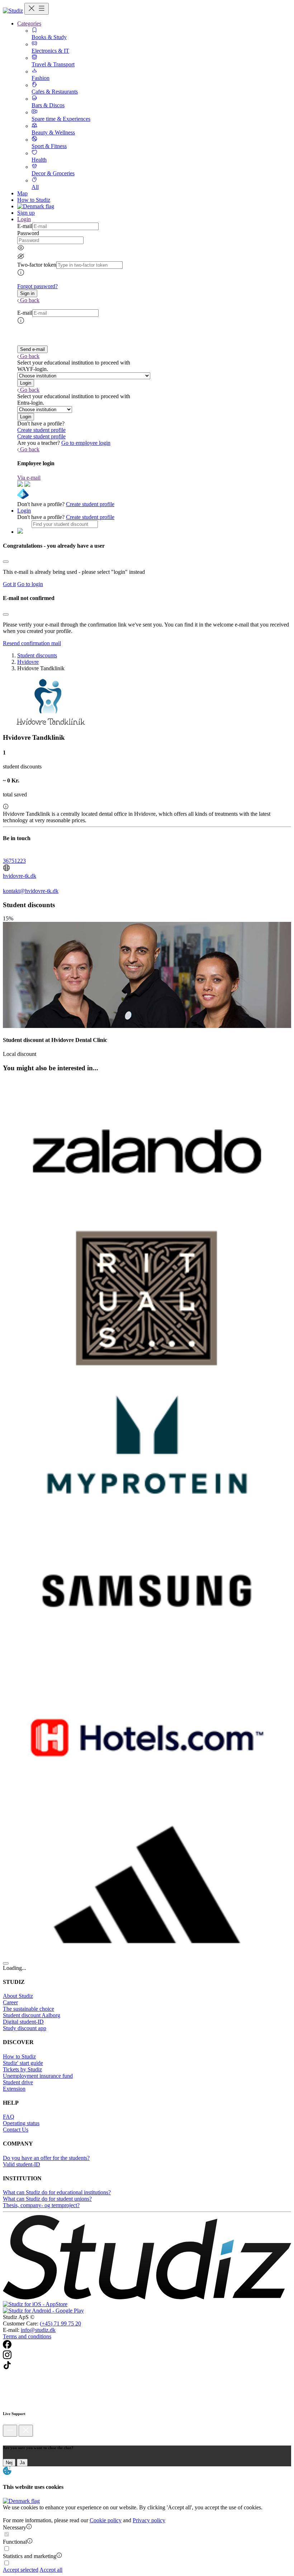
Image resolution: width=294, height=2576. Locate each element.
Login (24, 511)
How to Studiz (34, 200)
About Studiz (18, 1996)
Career (10, 2002)
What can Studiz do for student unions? (47, 2199)
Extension (14, 2089)
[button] (27, 293)
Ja (22, 2463)
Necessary (15, 2527)
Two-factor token (37, 265)
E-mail (25, 226)
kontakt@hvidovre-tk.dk (31, 891)
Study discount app (25, 2028)
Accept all (51, 2570)
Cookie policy (106, 2520)
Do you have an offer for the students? (46, 2158)
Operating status (21, 2123)
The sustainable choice (29, 2009)
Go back (30, 300)
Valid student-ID (22, 2164)
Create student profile (41, 430)
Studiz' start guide (23, 2063)
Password (28, 233)
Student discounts (37, 655)
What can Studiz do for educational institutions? (57, 2192)
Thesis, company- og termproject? (41, 2205)
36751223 (14, 861)
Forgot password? (37, 286)
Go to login (30, 584)
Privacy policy (149, 2520)
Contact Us (16, 2130)
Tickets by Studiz (22, 2069)
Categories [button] (29, 23)
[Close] (6, 562)
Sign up (26, 213)
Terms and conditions (27, 2336)
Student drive (18, 2082)
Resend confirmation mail (32, 643)
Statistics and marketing (30, 2556)
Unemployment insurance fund (38, 2076)
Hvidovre (28, 662)
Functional (15, 2542)
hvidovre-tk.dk (20, 876)
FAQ (9, 2117)
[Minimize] (10, 2431)
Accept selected (21, 2570)
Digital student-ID (23, 2022)
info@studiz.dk (38, 2330)
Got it (9, 584)
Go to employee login (86, 443)
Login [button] (24, 219)
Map (22, 193)
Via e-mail (29, 478)
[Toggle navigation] (37, 9)
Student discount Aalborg (32, 2015)
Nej (9, 2463)
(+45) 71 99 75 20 (60, 2323)
